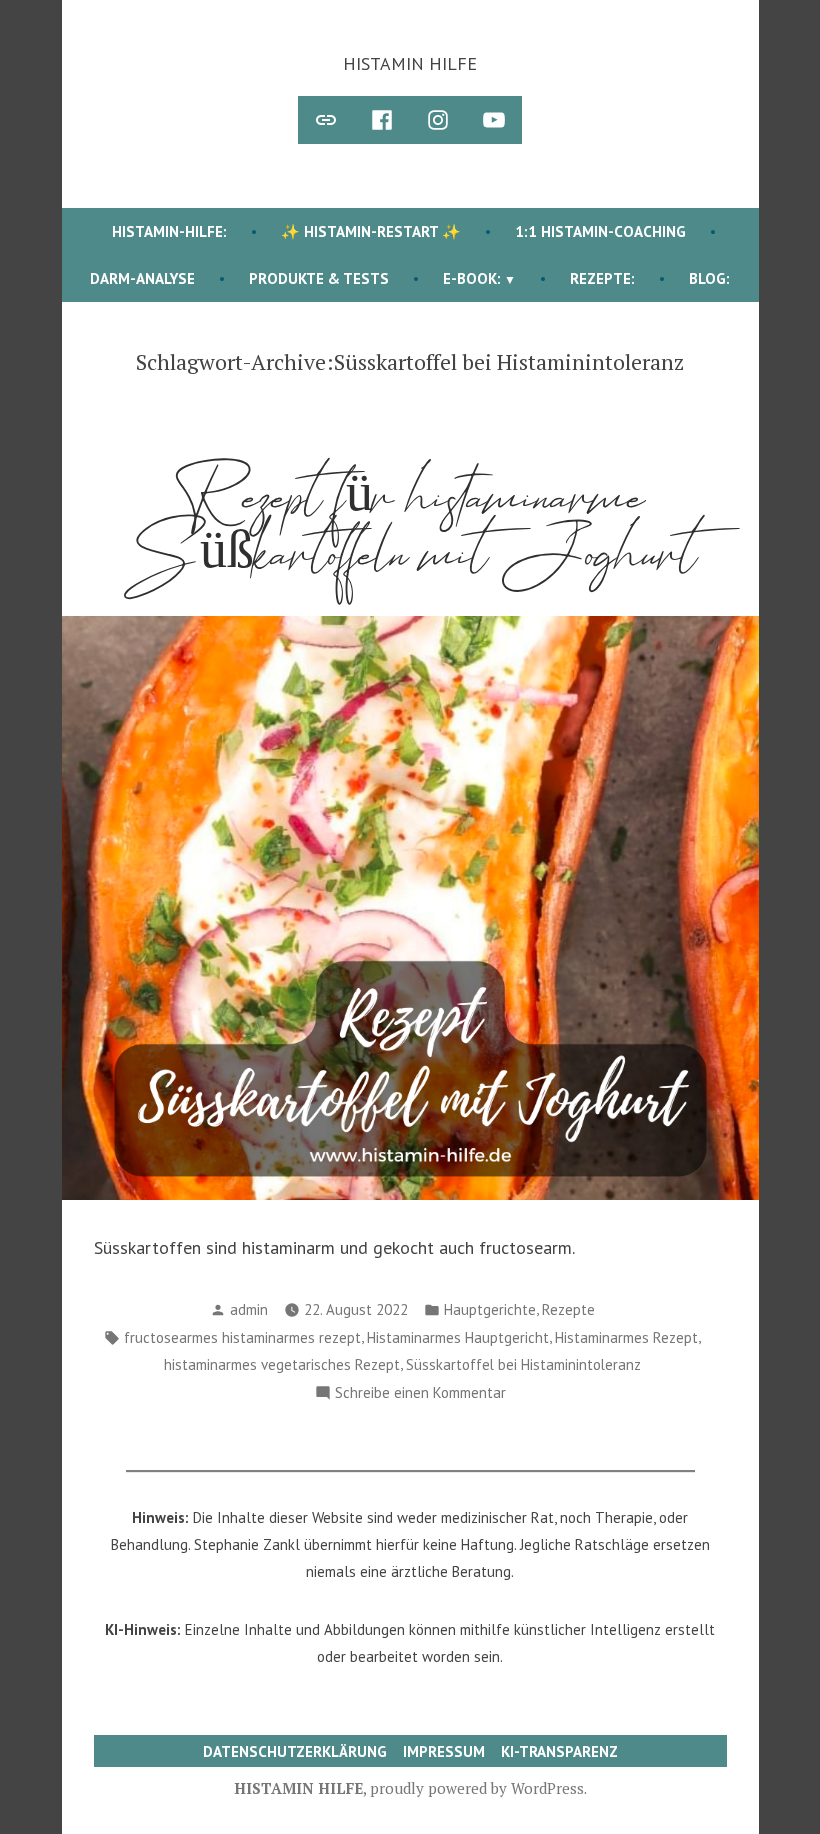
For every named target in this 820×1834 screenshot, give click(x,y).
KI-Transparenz (559, 1751)
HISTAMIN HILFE (410, 63)
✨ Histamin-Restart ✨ (371, 231)
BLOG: (709, 278)
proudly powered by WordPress (477, 1788)
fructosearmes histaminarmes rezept (242, 1337)
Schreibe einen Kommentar (420, 1394)
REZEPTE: (602, 278)
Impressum (444, 1751)
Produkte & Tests (319, 278)
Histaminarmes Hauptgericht (458, 1337)
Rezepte (568, 1309)
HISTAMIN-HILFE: (169, 231)
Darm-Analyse (142, 278)
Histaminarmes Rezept (626, 1337)
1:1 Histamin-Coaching (600, 231)
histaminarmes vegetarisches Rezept (282, 1364)
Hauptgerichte (490, 1309)
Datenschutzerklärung (295, 1751)
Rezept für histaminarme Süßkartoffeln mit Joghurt (410, 526)
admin (249, 1309)
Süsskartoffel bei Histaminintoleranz (523, 1364)
